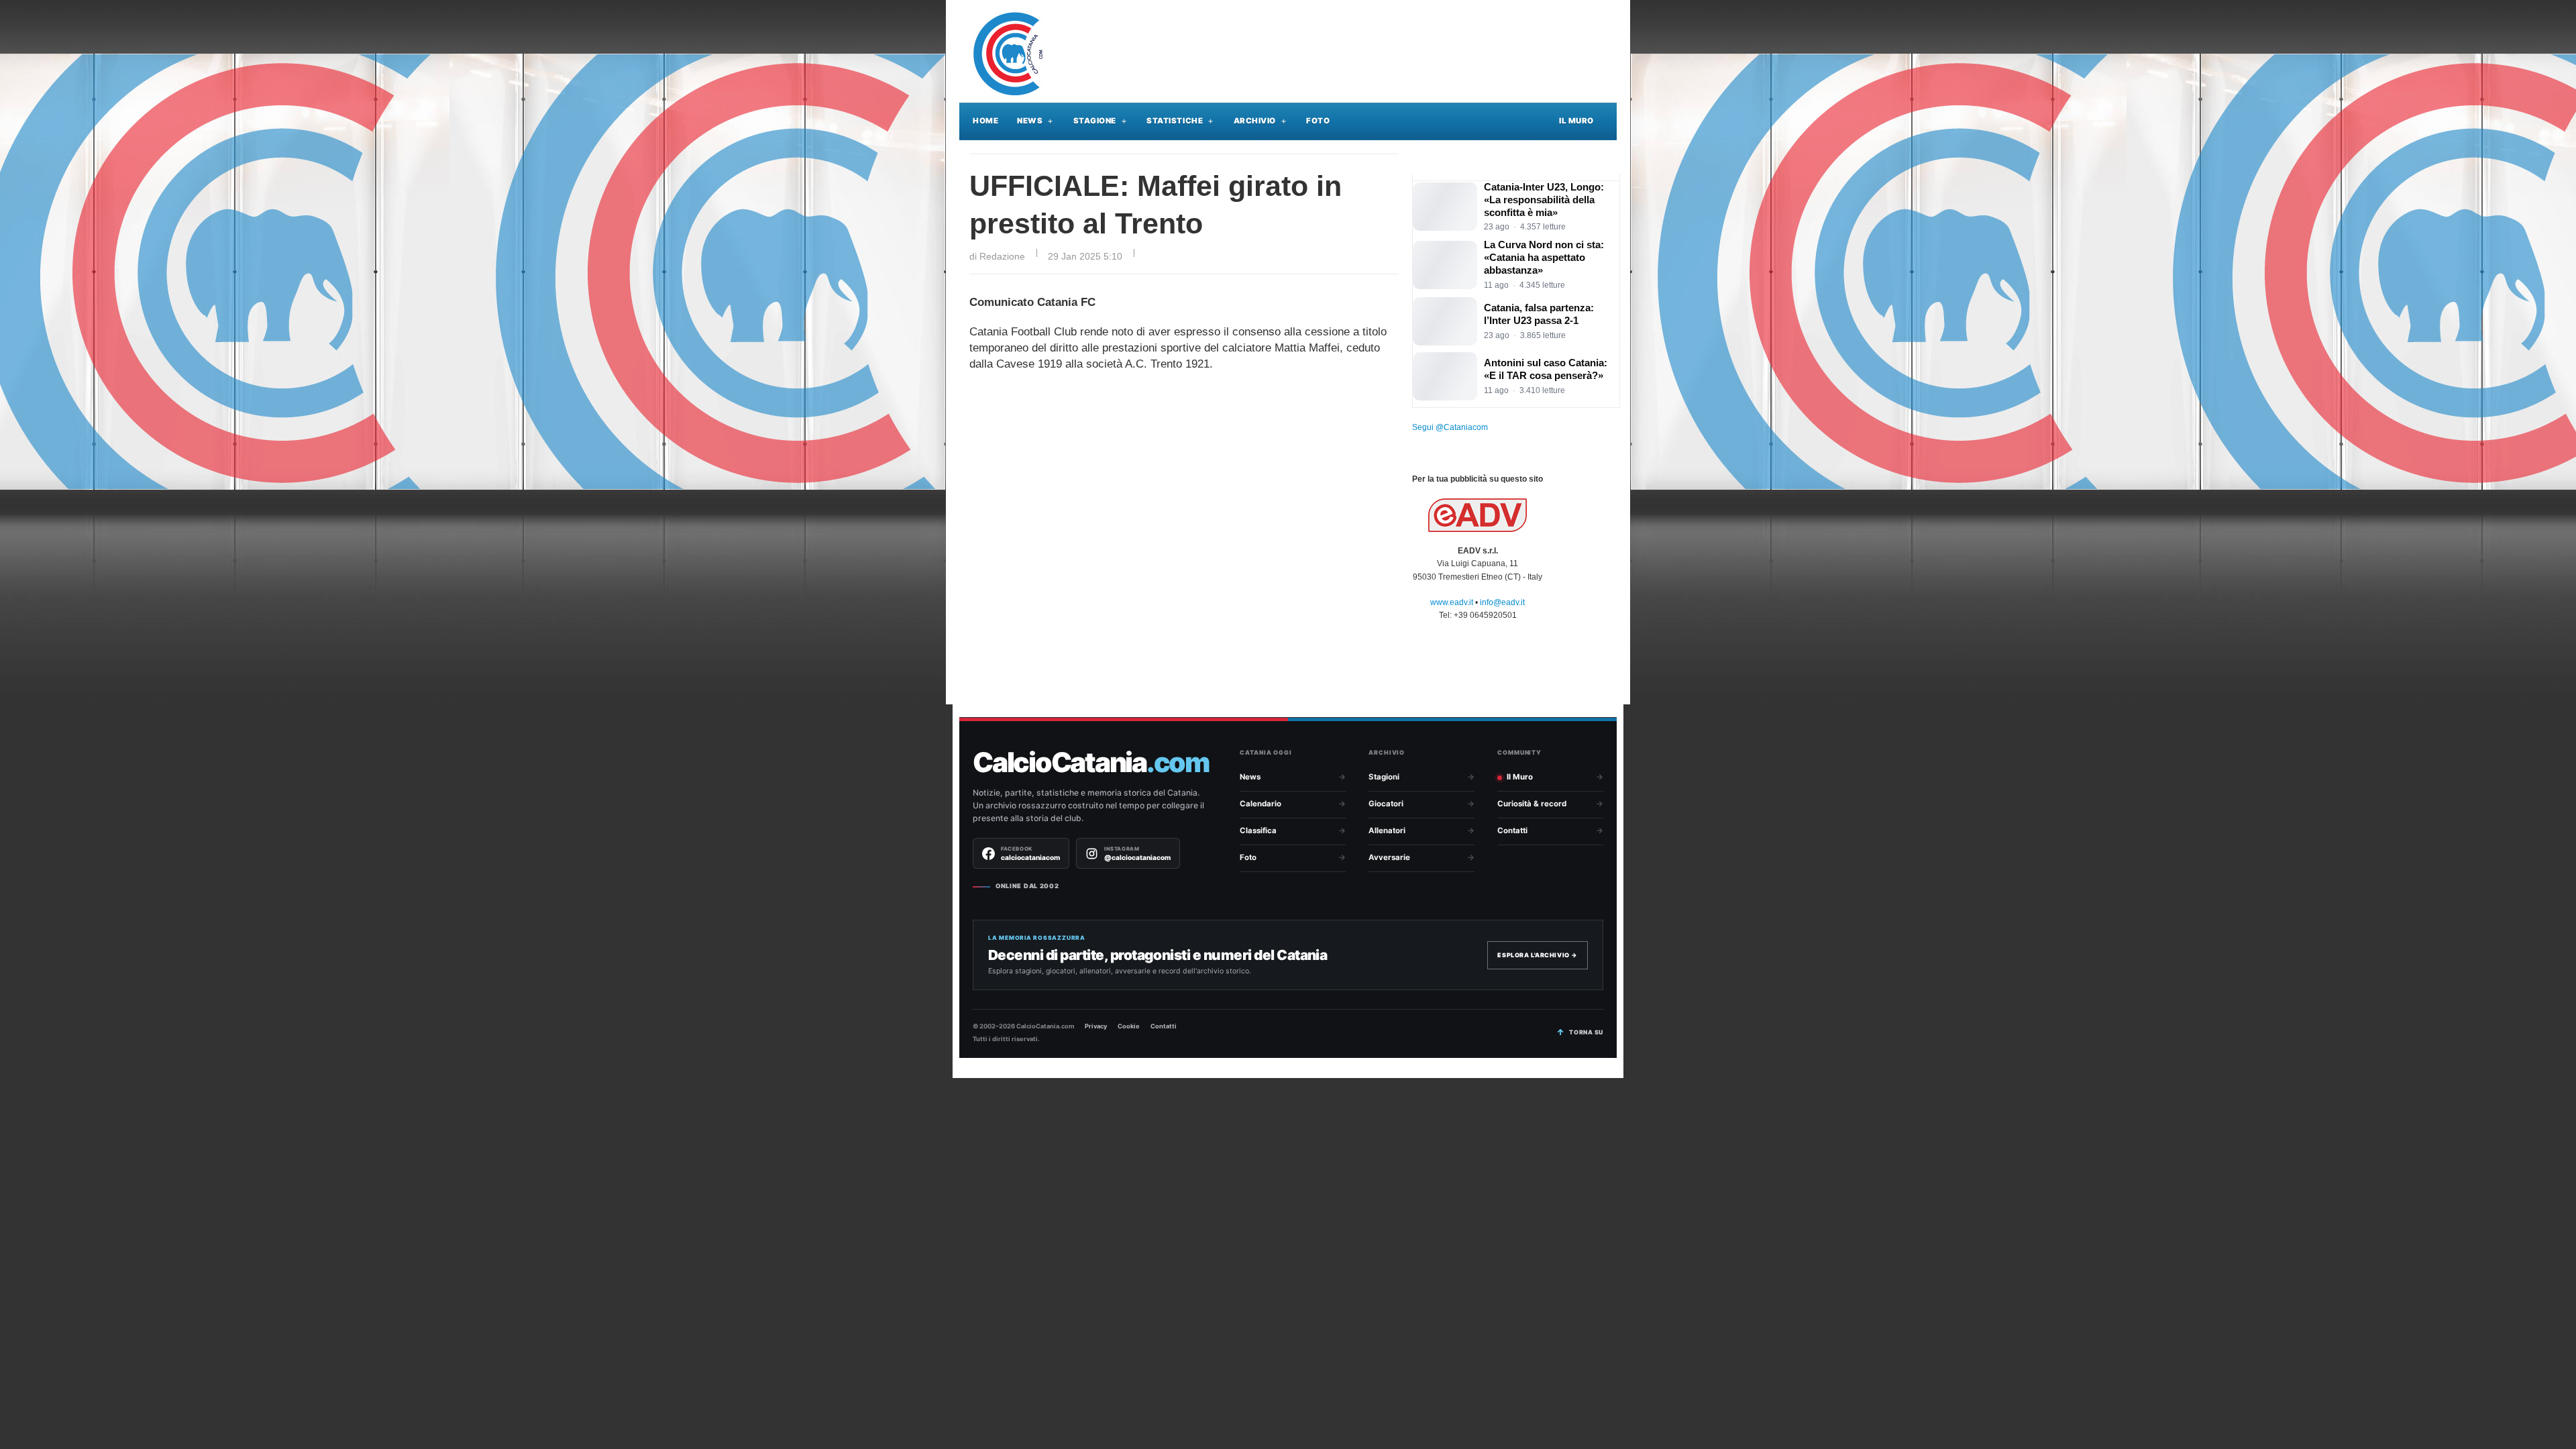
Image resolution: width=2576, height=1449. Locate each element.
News (1030, 121)
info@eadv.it (1502, 602)
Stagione (1095, 121)
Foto (1318, 121)
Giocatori (1386, 804)
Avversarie (1389, 857)
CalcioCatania (1091, 762)
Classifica (1258, 830)
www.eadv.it (1452, 602)
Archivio (1255, 121)
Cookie (1129, 1026)
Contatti (1512, 830)
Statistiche (1175, 121)
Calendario (1260, 804)
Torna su (1586, 1032)
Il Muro (1576, 121)
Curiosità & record (1532, 804)
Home (985, 121)
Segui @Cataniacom (1450, 427)
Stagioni (1384, 777)
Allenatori (1387, 830)
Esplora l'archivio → (1538, 955)
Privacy (1096, 1026)
